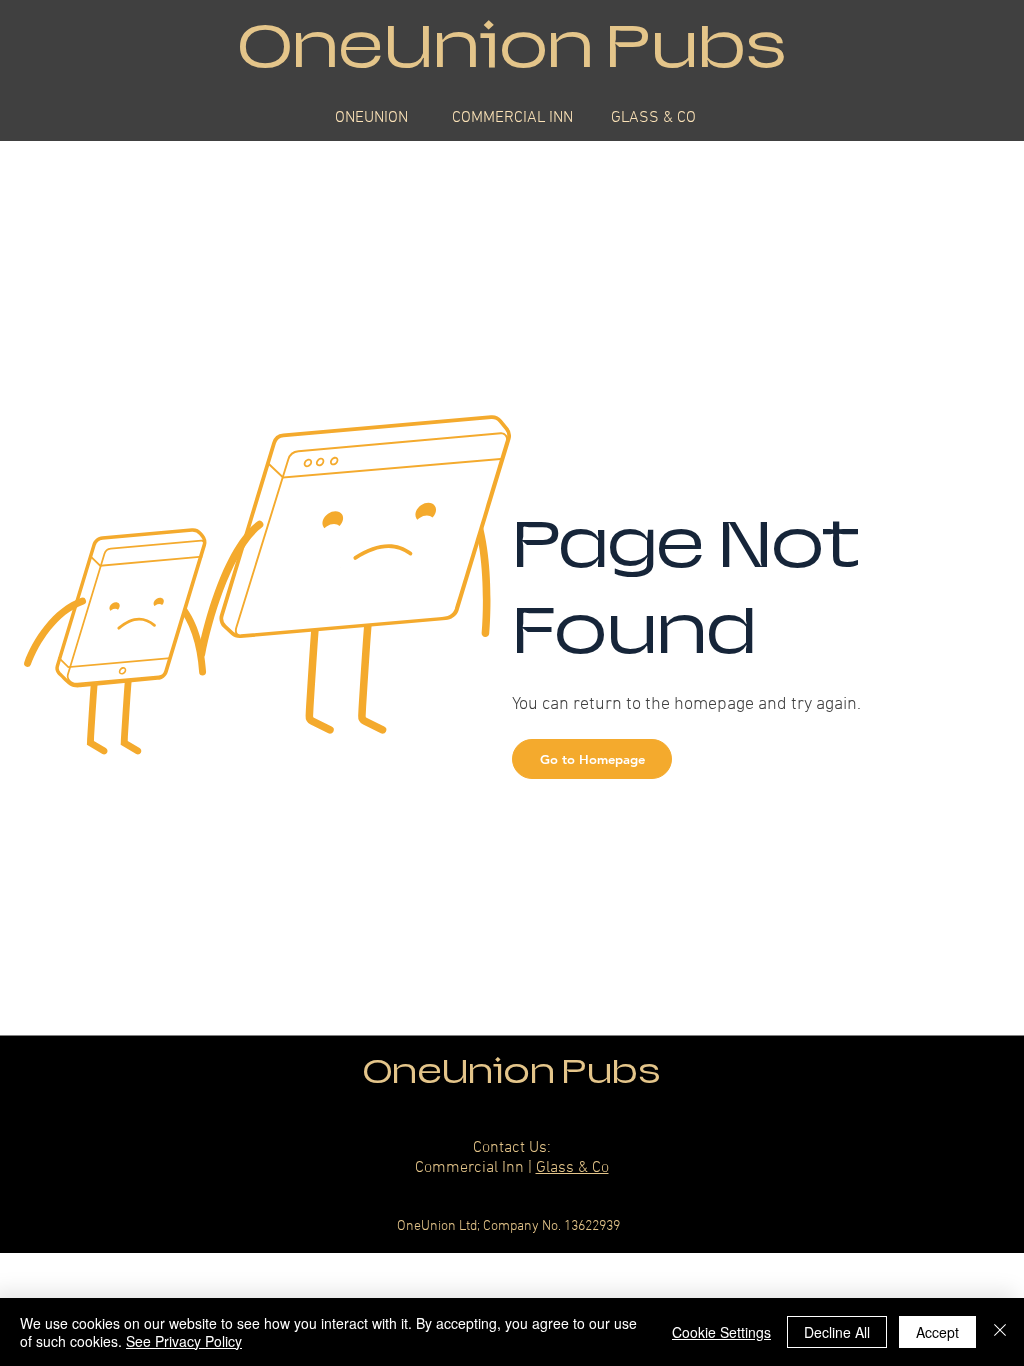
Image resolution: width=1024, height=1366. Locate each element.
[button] (592, 759)
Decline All (837, 1332)
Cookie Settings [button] (721, 1332)
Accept (937, 1332)
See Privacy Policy (184, 1341)
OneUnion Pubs (511, 1071)
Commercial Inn (469, 1168)
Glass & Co (572, 1168)
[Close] (1000, 1332)
